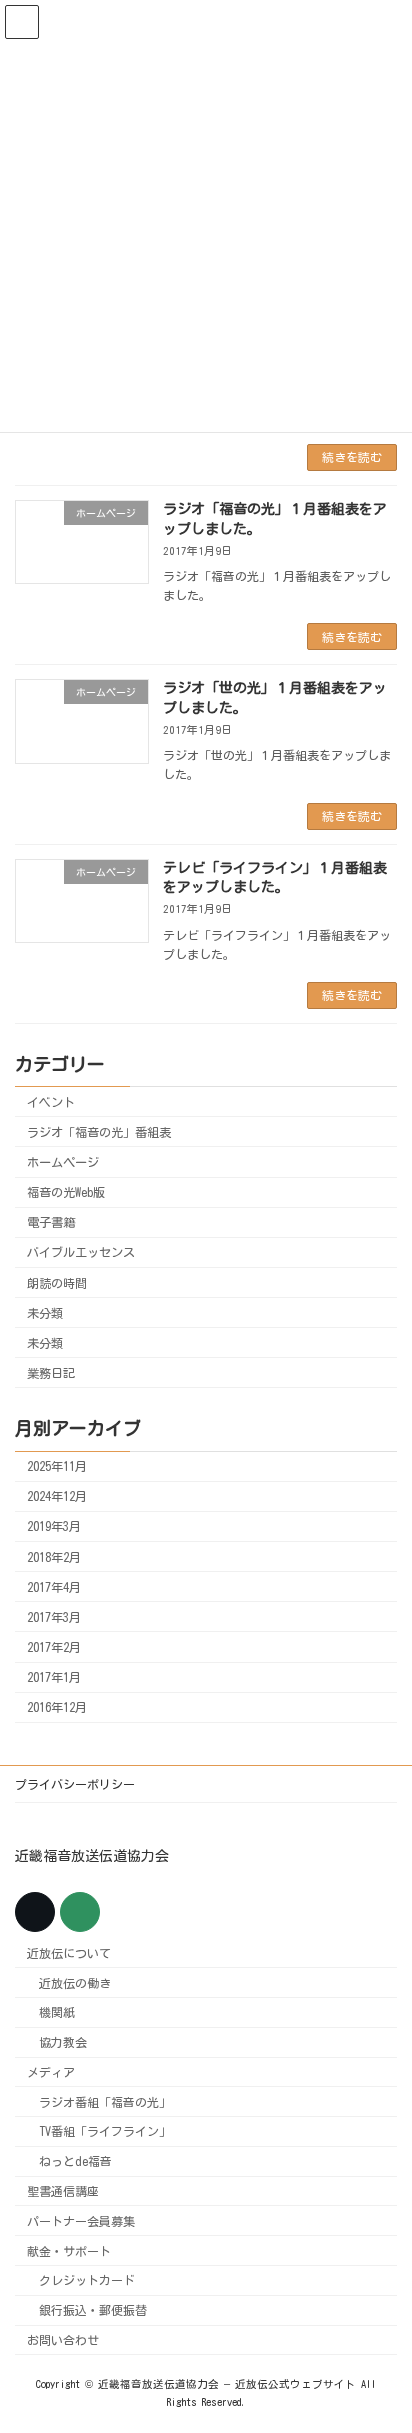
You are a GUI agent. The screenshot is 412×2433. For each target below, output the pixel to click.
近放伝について (69, 1953)
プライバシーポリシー (75, 1784)
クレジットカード (87, 2280)
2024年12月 (57, 1496)
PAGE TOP (379, 2336)
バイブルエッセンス (81, 1252)
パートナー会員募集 (81, 2221)
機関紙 (57, 2012)
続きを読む (352, 457)
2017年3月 (54, 1617)
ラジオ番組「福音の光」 (105, 2101)
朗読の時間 (57, 1283)
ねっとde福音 (75, 2161)
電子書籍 (51, 1222)
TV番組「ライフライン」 (105, 2131)
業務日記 (51, 1373)
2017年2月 (54, 1647)
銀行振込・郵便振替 (93, 2310)
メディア (51, 2072)
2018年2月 (54, 1557)
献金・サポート (69, 2250)
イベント (51, 1102)
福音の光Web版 (66, 1192)
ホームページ (63, 1162)
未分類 (45, 1313)
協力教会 (63, 2042)
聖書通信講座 (63, 2191)
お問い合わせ (63, 2340)
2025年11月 (57, 1466)
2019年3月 (54, 1526)
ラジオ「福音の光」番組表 (99, 1132)
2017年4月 (54, 1587)
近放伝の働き (75, 1982)
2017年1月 (54, 1677)
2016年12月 (57, 1707)
